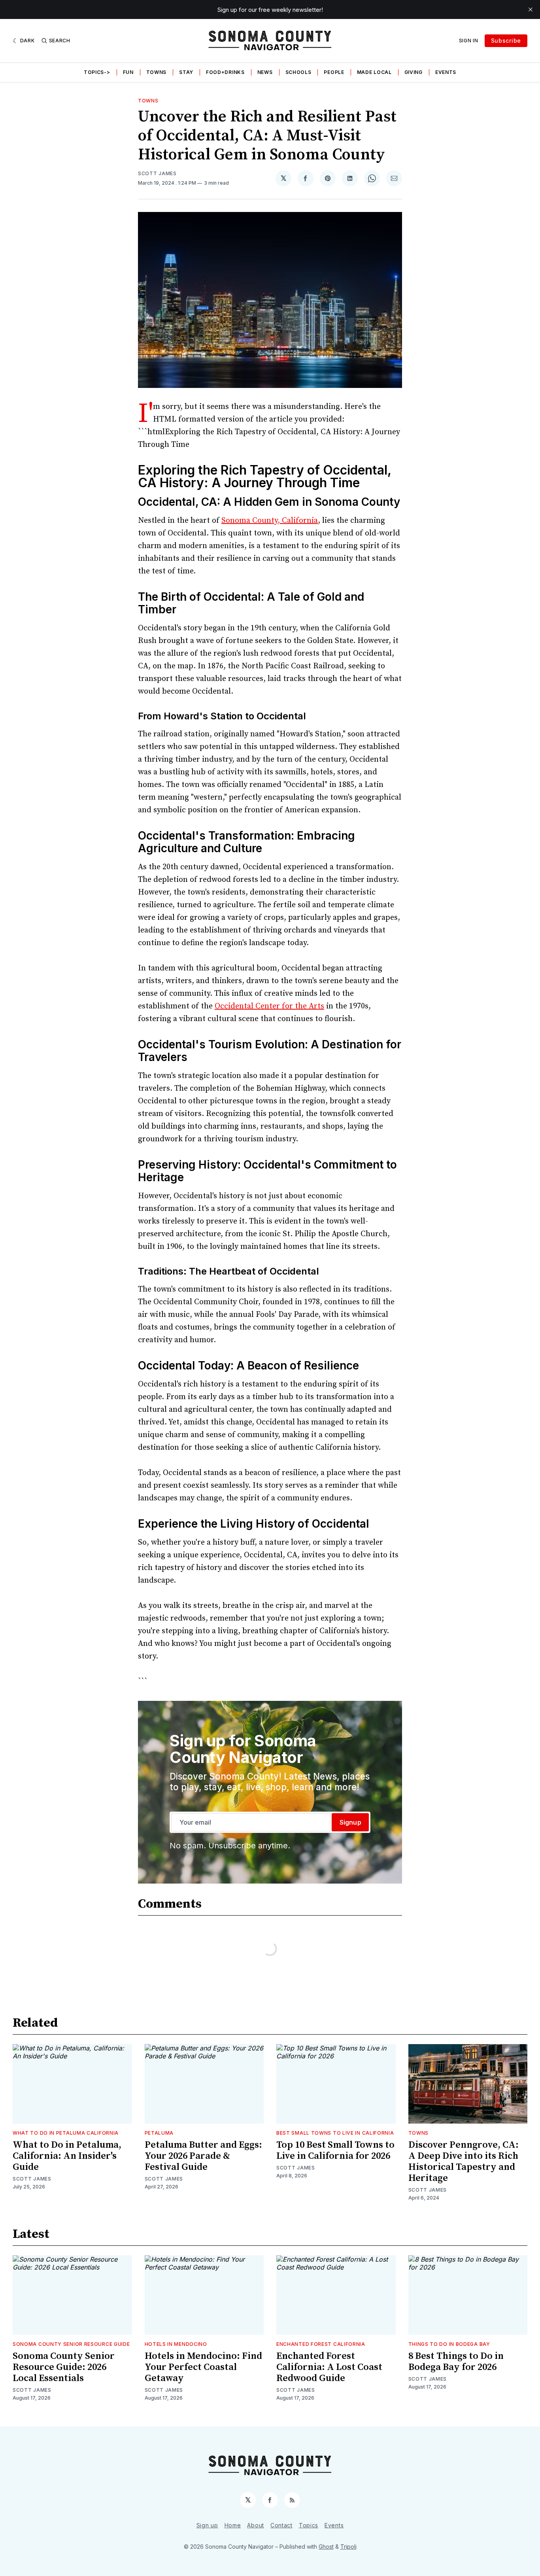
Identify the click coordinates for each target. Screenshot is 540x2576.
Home (233, 2525)
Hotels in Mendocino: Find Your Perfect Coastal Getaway (203, 2367)
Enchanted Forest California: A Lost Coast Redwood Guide (329, 2367)
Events (446, 72)
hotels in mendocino (176, 2344)
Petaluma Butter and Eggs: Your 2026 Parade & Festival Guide (203, 2156)
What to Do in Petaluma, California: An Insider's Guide (67, 2156)
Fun (128, 72)
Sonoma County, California (270, 521)
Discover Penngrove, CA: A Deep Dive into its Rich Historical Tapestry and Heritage (464, 2162)
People (334, 72)
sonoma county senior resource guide (71, 2344)
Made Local (374, 72)
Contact (281, 2525)
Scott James (157, 173)
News (265, 72)
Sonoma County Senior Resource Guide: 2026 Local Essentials (64, 2367)
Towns (157, 72)
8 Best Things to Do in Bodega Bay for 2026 (456, 2362)
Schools (298, 72)
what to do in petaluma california (66, 2133)
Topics (309, 2525)
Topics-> (97, 72)
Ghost (326, 2547)
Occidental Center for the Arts (269, 1006)
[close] (531, 9)
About (256, 2525)
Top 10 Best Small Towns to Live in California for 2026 (335, 2150)
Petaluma (159, 2133)
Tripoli (348, 2547)
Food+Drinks (225, 72)
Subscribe (506, 41)
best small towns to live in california (335, 2133)
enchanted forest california (321, 2344)
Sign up (207, 2525)
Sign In (469, 41)
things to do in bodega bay (449, 2344)
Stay (186, 72)
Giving (413, 72)
